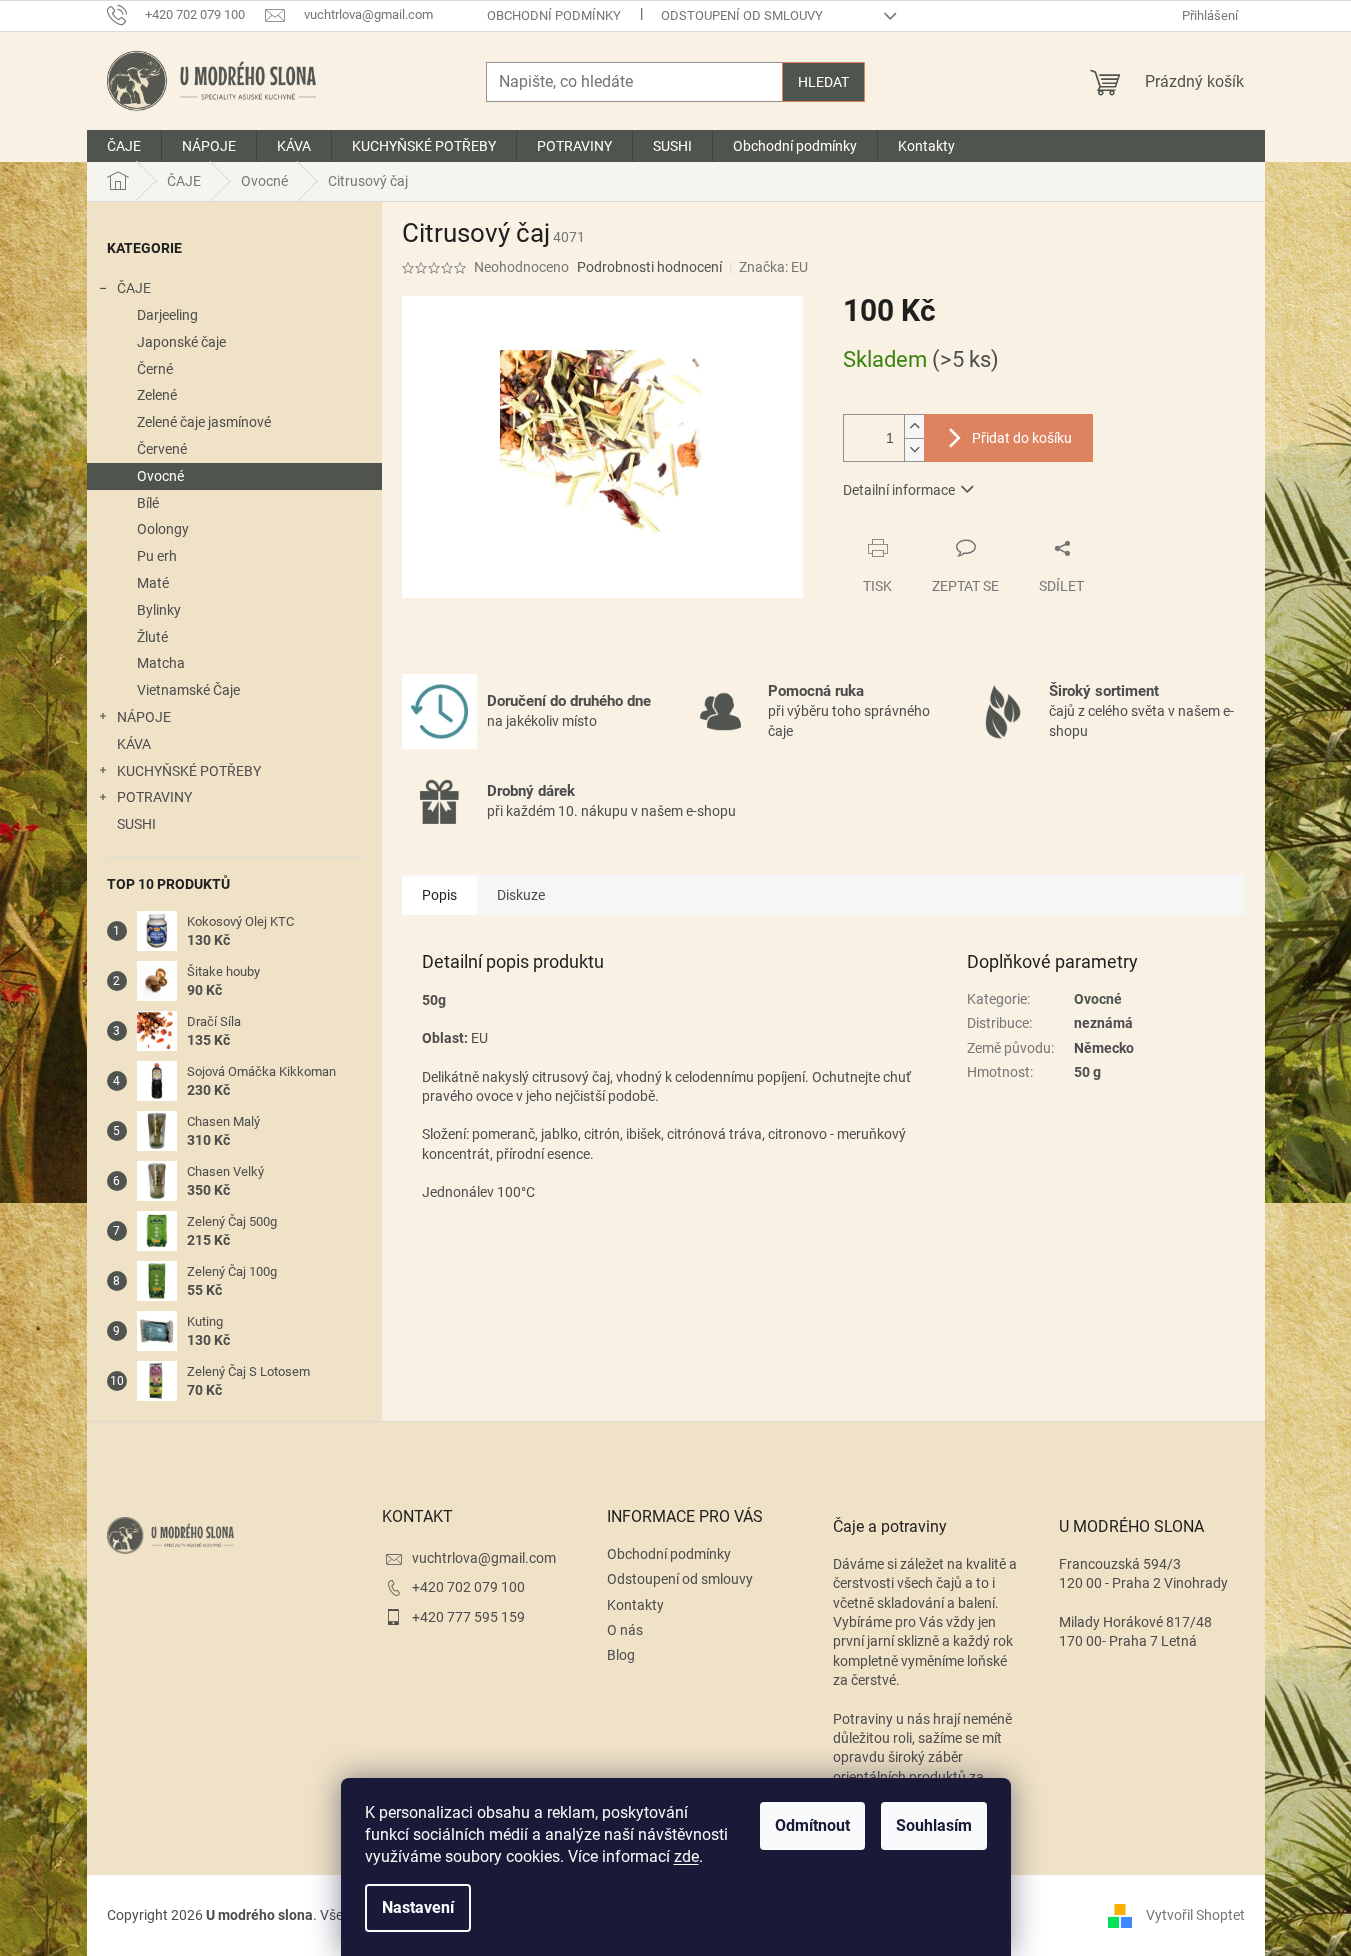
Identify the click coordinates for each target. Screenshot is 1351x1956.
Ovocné (160, 476)
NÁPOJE (144, 717)
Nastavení (418, 1907)
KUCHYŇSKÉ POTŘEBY (189, 771)
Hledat (823, 82)
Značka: (773, 267)
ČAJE (134, 288)
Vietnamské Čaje (188, 690)
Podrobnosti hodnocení (649, 267)
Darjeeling (167, 315)
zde (686, 1856)
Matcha (161, 663)
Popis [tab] (439, 895)
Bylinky (159, 610)
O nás (625, 1630)
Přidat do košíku (1022, 438)
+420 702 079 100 (468, 1587)
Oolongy (163, 529)
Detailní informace (899, 490)
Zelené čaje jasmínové (204, 422)
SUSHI (136, 824)
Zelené (157, 395)
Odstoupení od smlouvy (742, 15)
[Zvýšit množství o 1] (914, 426)
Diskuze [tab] (521, 895)
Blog (621, 1655)
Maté (153, 583)
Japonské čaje (181, 342)
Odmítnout (812, 1825)
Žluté (152, 637)
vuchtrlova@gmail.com (484, 1558)
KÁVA (134, 744)
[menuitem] (124, 146)
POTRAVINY (154, 797)
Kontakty (635, 1605)
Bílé (148, 503)
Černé (155, 369)
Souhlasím (934, 1825)
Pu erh (157, 556)
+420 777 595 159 (468, 1617)
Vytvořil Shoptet (1195, 1915)
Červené (162, 449)
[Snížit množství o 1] (914, 449)
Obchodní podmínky (554, 15)
